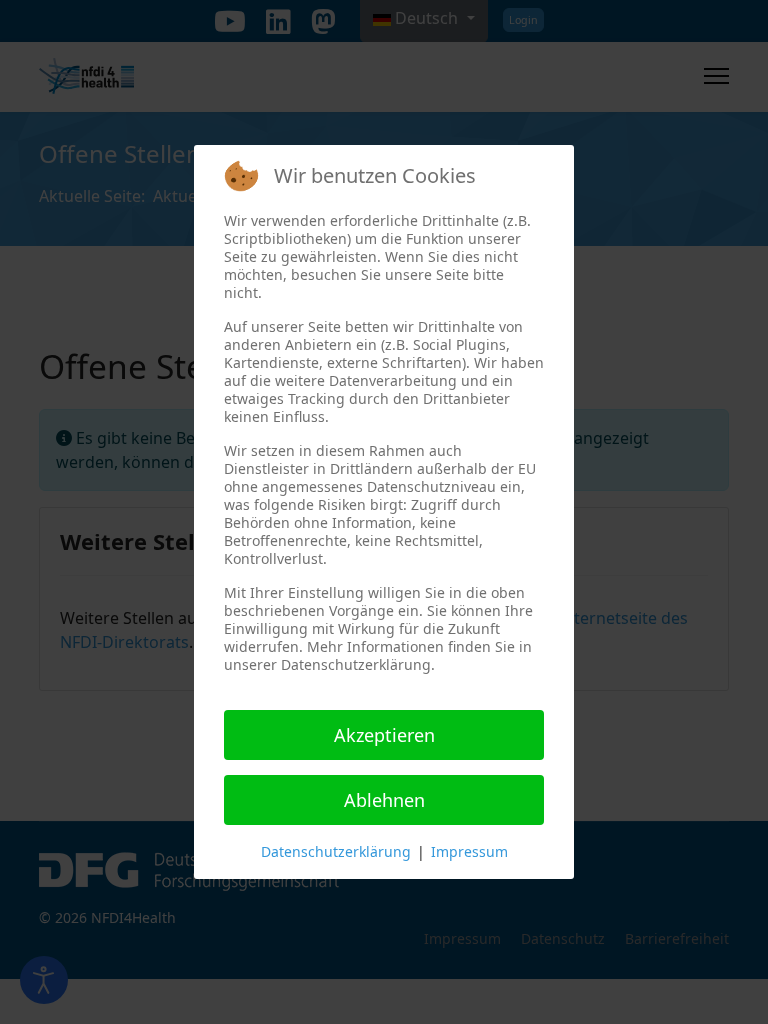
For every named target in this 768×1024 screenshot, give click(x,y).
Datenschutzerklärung (336, 851)
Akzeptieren (384, 735)
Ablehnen (384, 800)
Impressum (469, 851)
